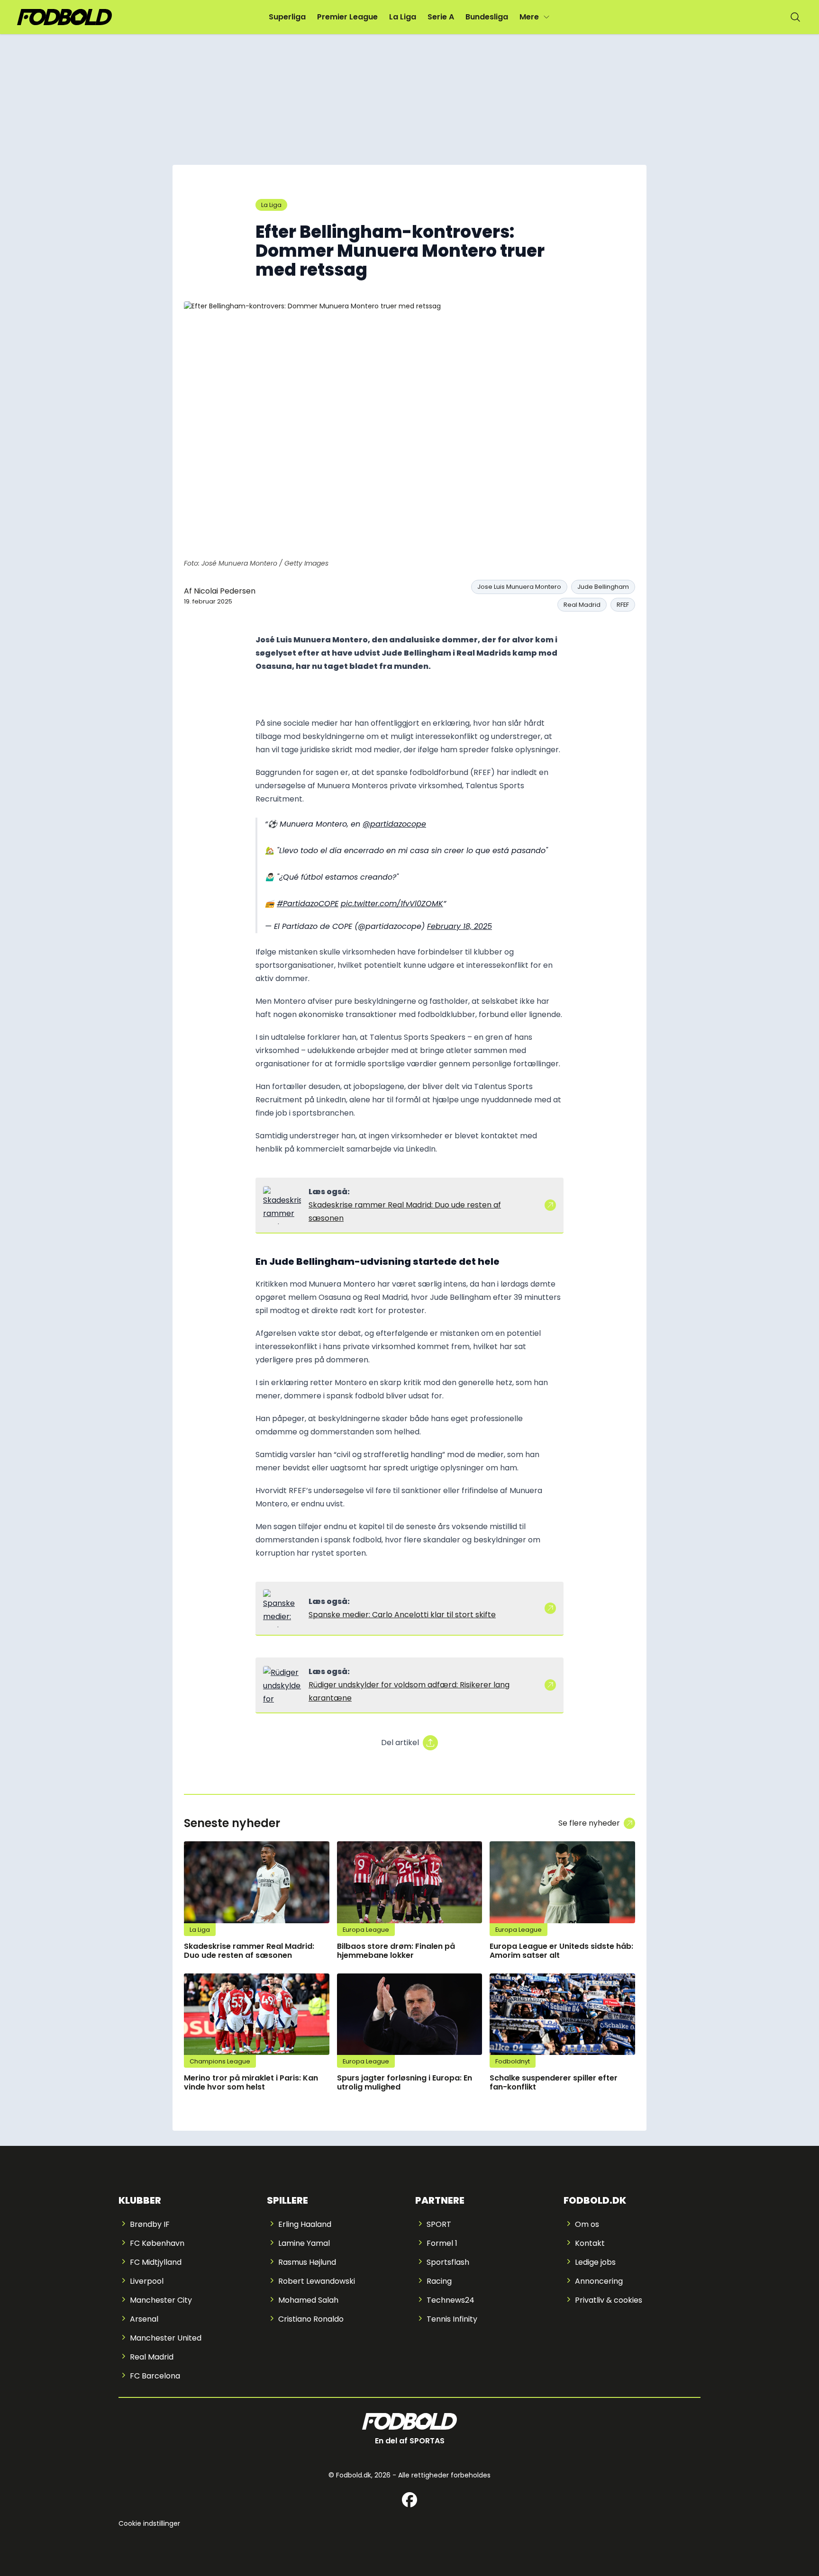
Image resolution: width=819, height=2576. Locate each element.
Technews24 (450, 2300)
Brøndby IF (150, 2224)
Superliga (287, 17)
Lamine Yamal (304, 2243)
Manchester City (161, 2300)
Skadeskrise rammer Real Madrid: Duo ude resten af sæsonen (405, 1211)
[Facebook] (409, 2500)
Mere (529, 17)
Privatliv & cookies (609, 2300)
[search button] (795, 17)
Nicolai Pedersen (225, 591)
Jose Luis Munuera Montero (519, 587)
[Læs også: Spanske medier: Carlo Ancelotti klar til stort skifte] (282, 1608)
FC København (157, 2243)
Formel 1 (442, 2243)
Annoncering (599, 2281)
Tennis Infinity (452, 2319)
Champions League (220, 2061)
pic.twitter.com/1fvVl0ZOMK (392, 904)
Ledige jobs (595, 2262)
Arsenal (144, 2319)
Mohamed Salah (308, 2300)
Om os (587, 2224)
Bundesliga (487, 17)
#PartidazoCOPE (308, 904)
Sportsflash (448, 2262)
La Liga (403, 17)
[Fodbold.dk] (64, 17)
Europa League (366, 1930)
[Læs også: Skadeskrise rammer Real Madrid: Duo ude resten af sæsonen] (282, 1205)
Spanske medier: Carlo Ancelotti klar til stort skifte (402, 1615)
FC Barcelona (155, 2376)
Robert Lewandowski (317, 2281)
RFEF (623, 605)
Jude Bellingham (603, 587)
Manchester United (166, 2338)
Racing (439, 2281)
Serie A (441, 17)
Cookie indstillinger (149, 2523)
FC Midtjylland (156, 2262)
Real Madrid (582, 605)
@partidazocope (394, 824)
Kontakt (590, 2243)
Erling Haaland (305, 2224)
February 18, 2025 (460, 926)
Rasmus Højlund (307, 2262)
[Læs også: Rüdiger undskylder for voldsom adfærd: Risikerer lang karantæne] (282, 1685)
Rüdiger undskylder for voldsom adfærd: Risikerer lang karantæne (409, 1691)
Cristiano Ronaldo (311, 2319)
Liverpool (147, 2281)
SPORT (439, 2224)
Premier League (347, 17)
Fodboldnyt (513, 2061)
